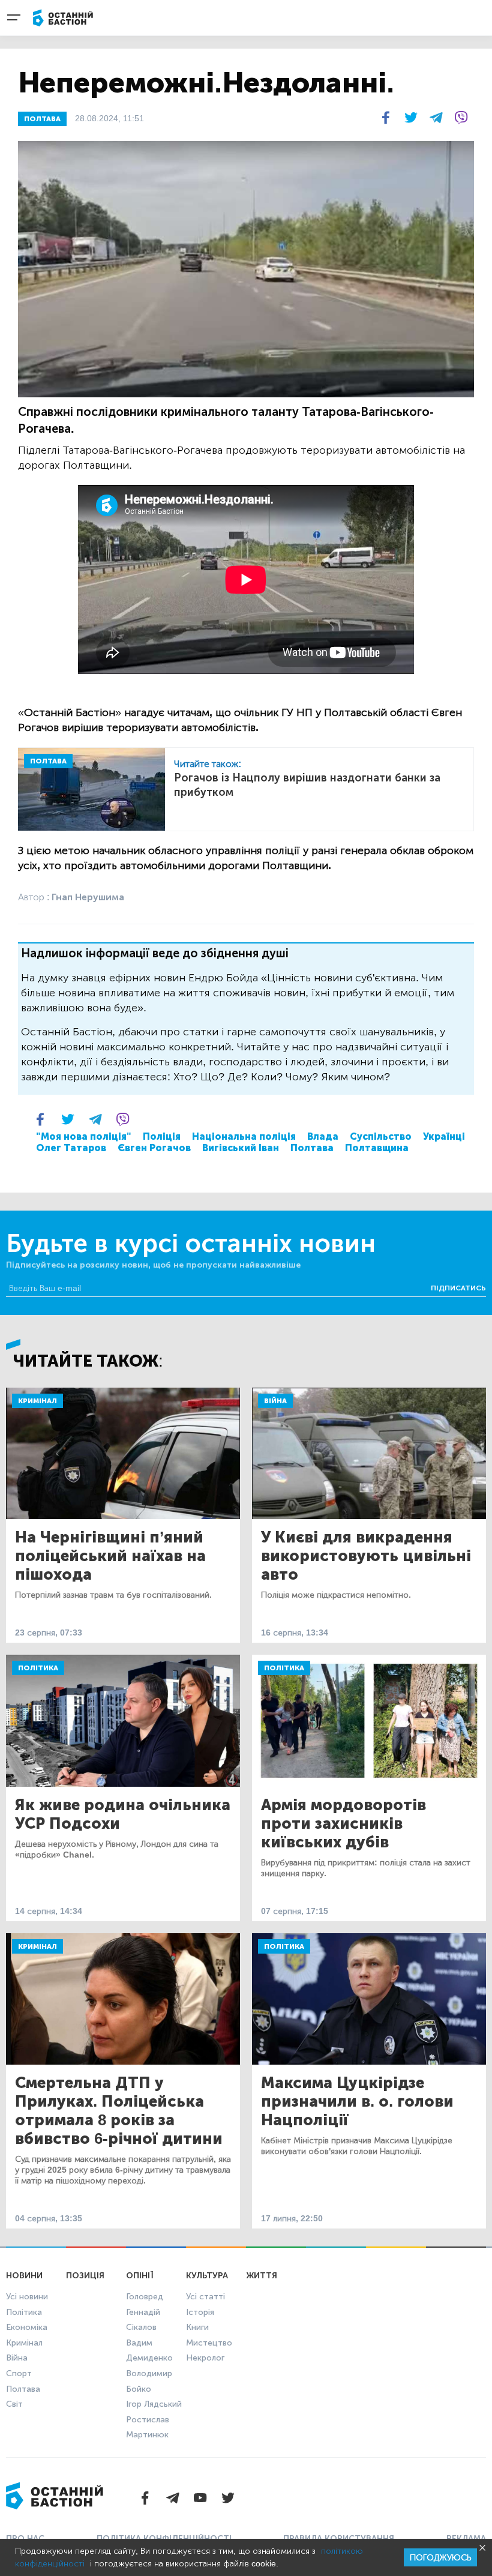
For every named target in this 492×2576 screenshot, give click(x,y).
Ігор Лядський (154, 2404)
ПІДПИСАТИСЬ (458, 1288)
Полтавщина (377, 1148)
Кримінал (37, 1401)
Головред (145, 2297)
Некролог (205, 2358)
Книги (197, 2327)
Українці (444, 1136)
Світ (14, 2404)
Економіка (27, 2327)
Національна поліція (244, 1136)
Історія (200, 2312)
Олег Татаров (71, 1148)
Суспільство (381, 1136)
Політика (38, 1668)
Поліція (162, 1136)
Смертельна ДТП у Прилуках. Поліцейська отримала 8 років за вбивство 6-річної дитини (119, 2111)
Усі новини (27, 2297)
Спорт (19, 2373)
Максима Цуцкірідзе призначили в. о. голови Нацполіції (357, 2102)
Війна (275, 1401)
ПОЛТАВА (42, 119)
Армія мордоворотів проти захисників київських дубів (343, 1824)
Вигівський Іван (241, 1148)
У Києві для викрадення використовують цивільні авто (366, 1556)
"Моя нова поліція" (84, 1136)
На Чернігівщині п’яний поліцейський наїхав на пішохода (110, 1556)
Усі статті (205, 2297)
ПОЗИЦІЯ (85, 2276)
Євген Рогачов (154, 1148)
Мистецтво (209, 2343)
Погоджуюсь (440, 2558)
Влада (323, 1136)
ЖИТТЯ (262, 2276)
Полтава (312, 1148)
